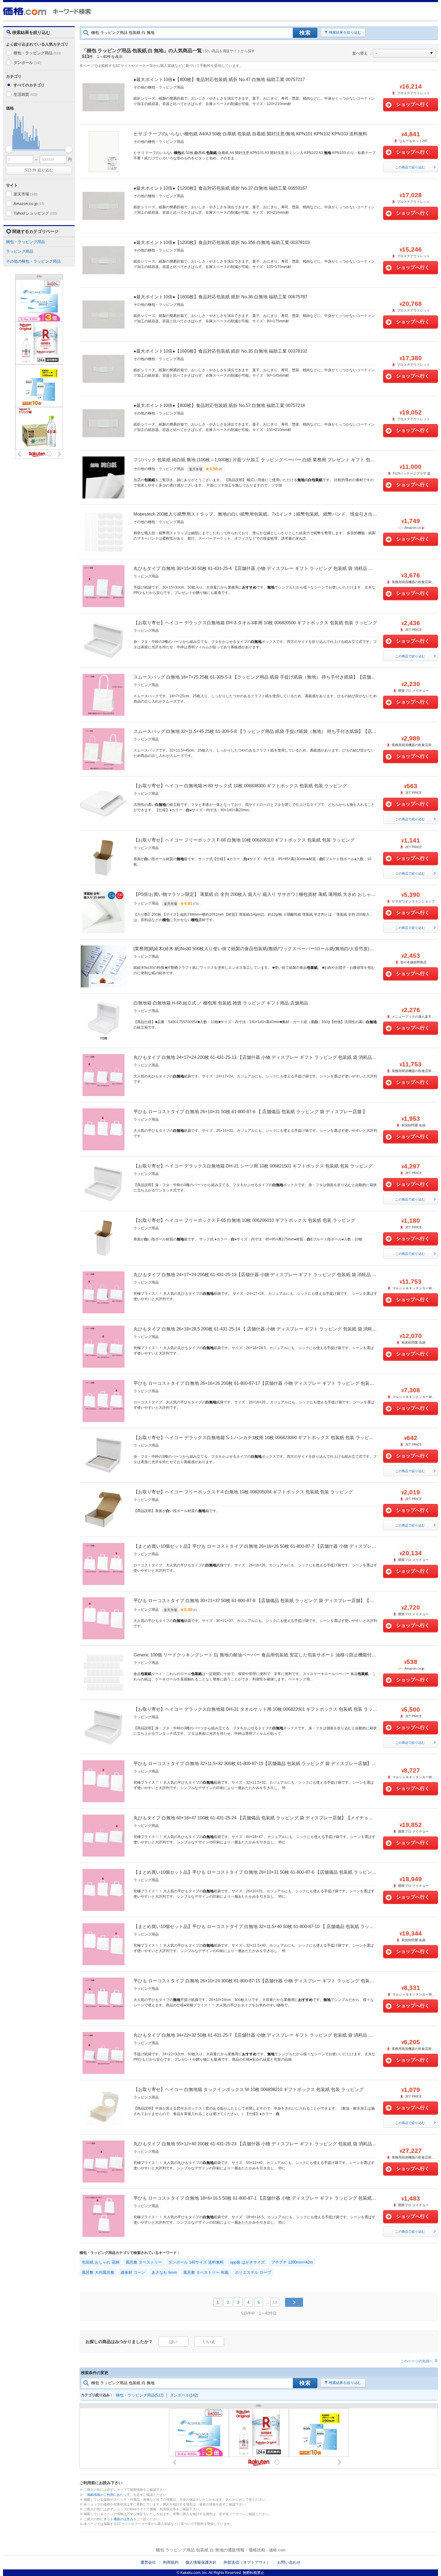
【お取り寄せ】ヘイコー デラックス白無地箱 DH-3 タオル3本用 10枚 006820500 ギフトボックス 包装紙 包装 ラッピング (255, 623)
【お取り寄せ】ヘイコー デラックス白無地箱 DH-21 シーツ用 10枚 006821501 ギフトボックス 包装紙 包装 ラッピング (253, 1166)
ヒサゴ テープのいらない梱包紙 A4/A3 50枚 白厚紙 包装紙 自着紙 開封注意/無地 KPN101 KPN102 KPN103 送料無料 (250, 134)
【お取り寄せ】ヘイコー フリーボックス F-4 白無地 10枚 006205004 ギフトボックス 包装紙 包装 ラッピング (243, 1492)
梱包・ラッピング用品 (37, 53)
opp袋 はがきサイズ (247, 2262)
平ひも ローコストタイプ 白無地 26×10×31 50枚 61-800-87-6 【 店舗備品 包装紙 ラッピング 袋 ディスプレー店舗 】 (250, 1112)
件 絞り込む (39, 170)
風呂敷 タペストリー (144, 2262)
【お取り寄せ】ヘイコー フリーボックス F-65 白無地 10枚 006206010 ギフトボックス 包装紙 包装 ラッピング (244, 1220)
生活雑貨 (25, 94)
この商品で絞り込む (410, 167)
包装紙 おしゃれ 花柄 (101, 2262)
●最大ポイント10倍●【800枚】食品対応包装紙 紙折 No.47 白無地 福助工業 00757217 (219, 79)
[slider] (9, 149)
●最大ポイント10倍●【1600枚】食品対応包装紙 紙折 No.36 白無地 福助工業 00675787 (220, 297)
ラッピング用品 (20, 251)
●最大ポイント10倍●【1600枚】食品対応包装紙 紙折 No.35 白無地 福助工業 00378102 (220, 351)
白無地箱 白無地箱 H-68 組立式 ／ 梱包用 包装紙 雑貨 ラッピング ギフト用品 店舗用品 (221, 1003)
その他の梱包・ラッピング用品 (33, 261)
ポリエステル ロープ (253, 2272)
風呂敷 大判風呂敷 (98, 2272)
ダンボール (27, 63)
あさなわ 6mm (164, 2272)
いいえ (209, 2342)
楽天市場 (25, 194)
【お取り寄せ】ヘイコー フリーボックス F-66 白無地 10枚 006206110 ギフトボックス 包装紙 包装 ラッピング (244, 840)
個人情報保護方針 (201, 2562)
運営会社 (148, 2562)
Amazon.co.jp (29, 204)
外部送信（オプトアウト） (247, 2562)
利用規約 (171, 2562)
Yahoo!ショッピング (35, 213)
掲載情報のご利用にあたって (108, 2495)
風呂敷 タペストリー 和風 (206, 2272)
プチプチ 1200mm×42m (292, 2262)
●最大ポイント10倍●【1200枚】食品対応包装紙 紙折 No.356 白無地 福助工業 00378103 (222, 242)
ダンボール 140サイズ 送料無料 (196, 2262)
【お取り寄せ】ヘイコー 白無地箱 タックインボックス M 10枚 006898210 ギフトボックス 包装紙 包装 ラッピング (249, 2089)
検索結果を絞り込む (345, 32)
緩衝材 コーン (133, 2272)
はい (173, 2342)
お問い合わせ (289, 2562)
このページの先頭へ (417, 2361)
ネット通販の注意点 (118, 2519)
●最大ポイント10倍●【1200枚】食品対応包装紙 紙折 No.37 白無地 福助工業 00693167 (220, 188)
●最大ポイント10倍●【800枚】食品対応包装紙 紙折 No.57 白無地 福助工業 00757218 (219, 405)
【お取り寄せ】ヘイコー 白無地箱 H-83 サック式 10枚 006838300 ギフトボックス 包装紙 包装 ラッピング (240, 786)
